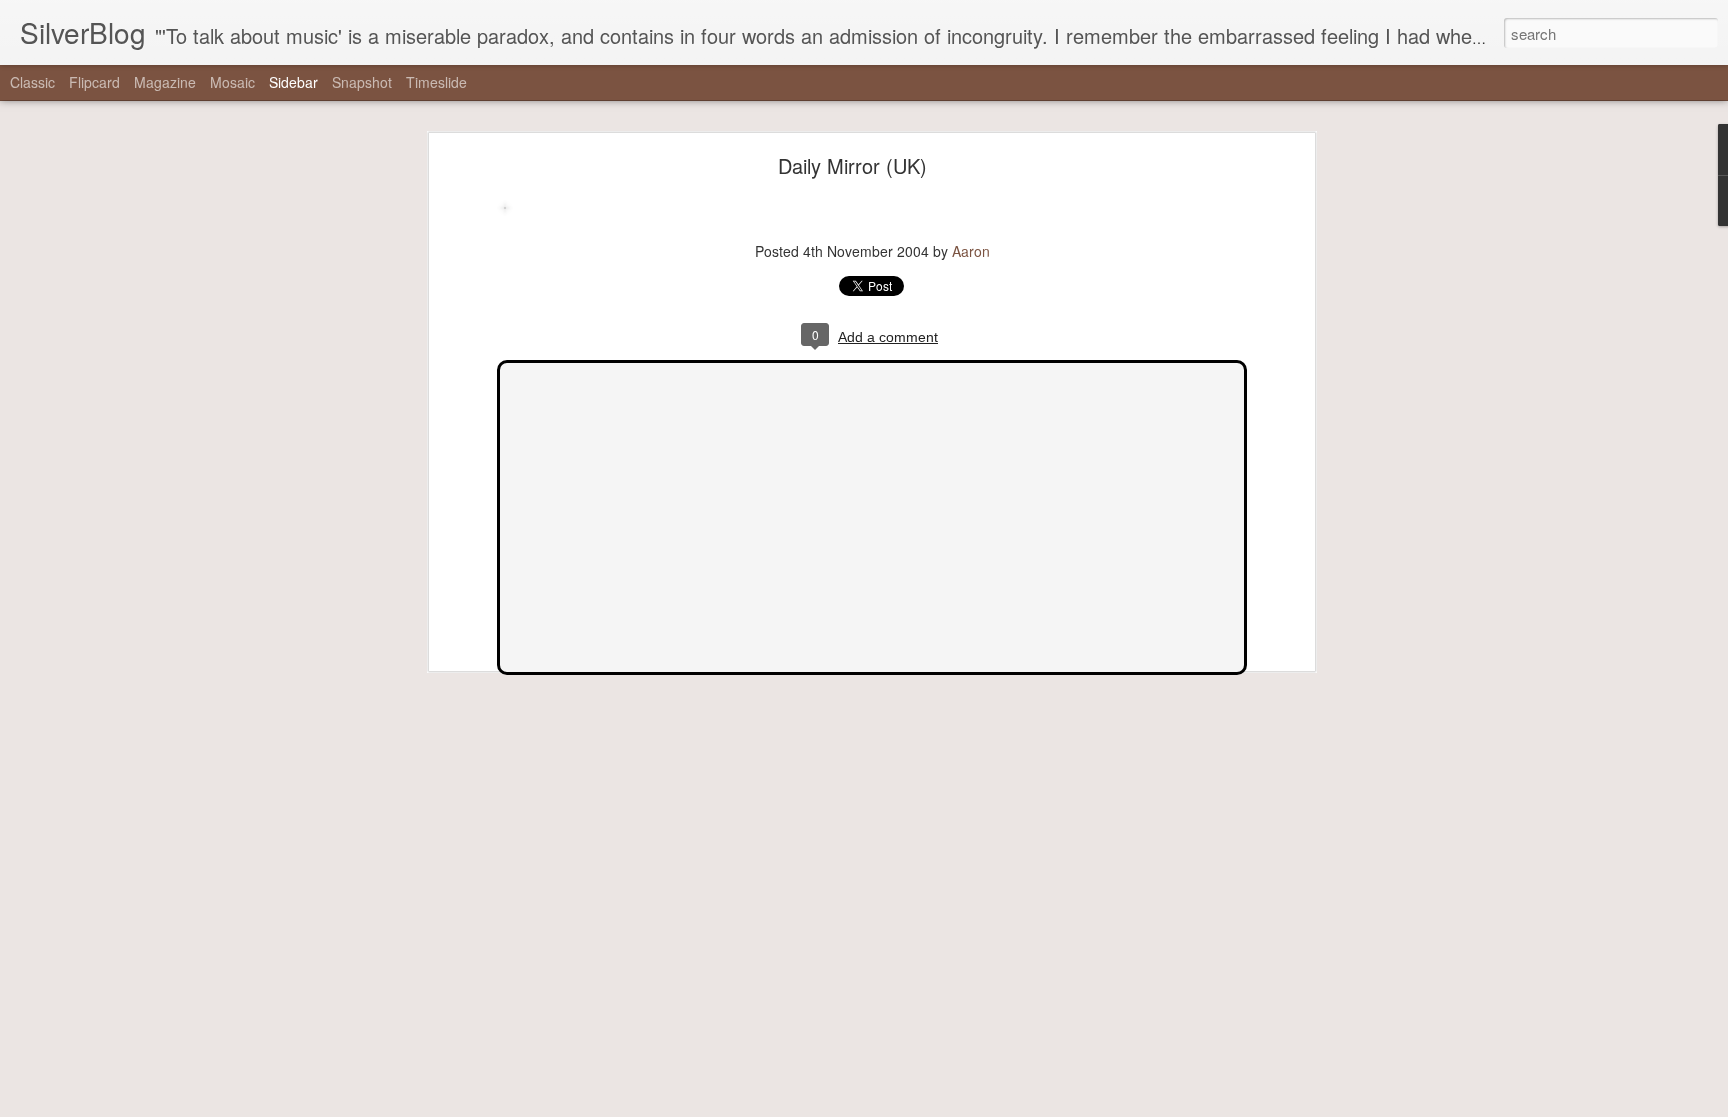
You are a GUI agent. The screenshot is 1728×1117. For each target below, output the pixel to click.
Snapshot (362, 82)
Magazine (165, 82)
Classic (32, 82)
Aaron (971, 251)
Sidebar (293, 82)
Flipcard (94, 82)
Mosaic (232, 82)
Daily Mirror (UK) (852, 165)
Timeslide (436, 82)
